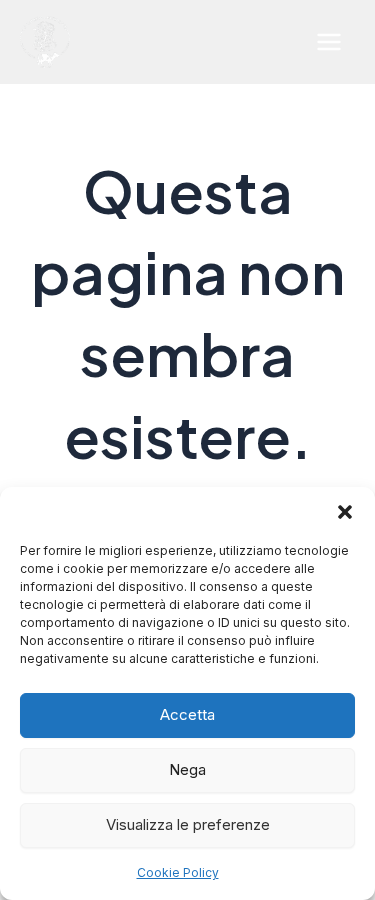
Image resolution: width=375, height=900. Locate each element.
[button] (345, 512)
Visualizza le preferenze (188, 824)
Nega (187, 769)
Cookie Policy (178, 872)
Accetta (187, 714)
